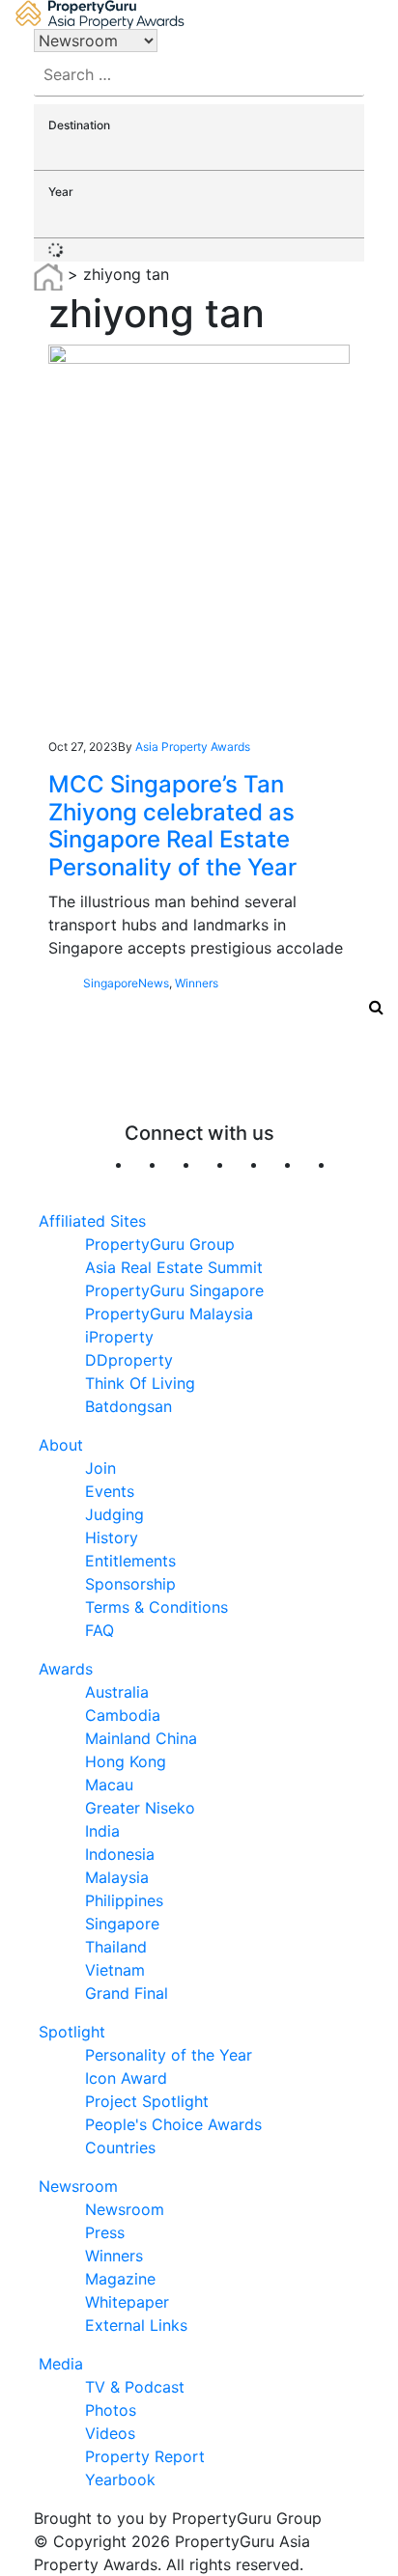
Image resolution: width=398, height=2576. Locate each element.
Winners (197, 983)
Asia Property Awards (193, 747)
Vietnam (115, 1970)
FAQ (99, 1630)
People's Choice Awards (173, 2124)
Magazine (120, 2279)
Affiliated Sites (92, 1221)
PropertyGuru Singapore (174, 1290)
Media (61, 2364)
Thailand (116, 1947)
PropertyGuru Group (160, 1244)
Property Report (145, 2456)
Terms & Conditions (156, 1607)
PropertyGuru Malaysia (169, 1314)
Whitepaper (127, 2302)
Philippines (124, 1900)
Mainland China (141, 1738)
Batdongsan (128, 1406)
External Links (136, 2325)
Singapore (111, 983)
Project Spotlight (147, 2101)
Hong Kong (126, 1761)
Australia (117, 1692)
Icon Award (126, 2078)
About (61, 1445)
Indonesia (120, 1854)
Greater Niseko (140, 1808)
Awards (66, 1669)
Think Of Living (140, 1383)
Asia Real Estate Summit (174, 1267)
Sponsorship (130, 1584)
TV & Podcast (135, 2387)
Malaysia (117, 1877)
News (154, 983)
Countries (120, 2147)
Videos (110, 2433)
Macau (109, 1785)
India (102, 1831)
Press (105, 2232)
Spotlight (72, 2032)
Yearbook (120, 2479)
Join (100, 1468)
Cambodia (123, 1715)
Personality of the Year (169, 2055)
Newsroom (78, 2186)
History (112, 1537)
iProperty (119, 1337)
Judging (114, 1514)
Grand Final (127, 1993)
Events (110, 1491)
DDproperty (129, 1360)
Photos (111, 2410)
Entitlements (130, 1561)
